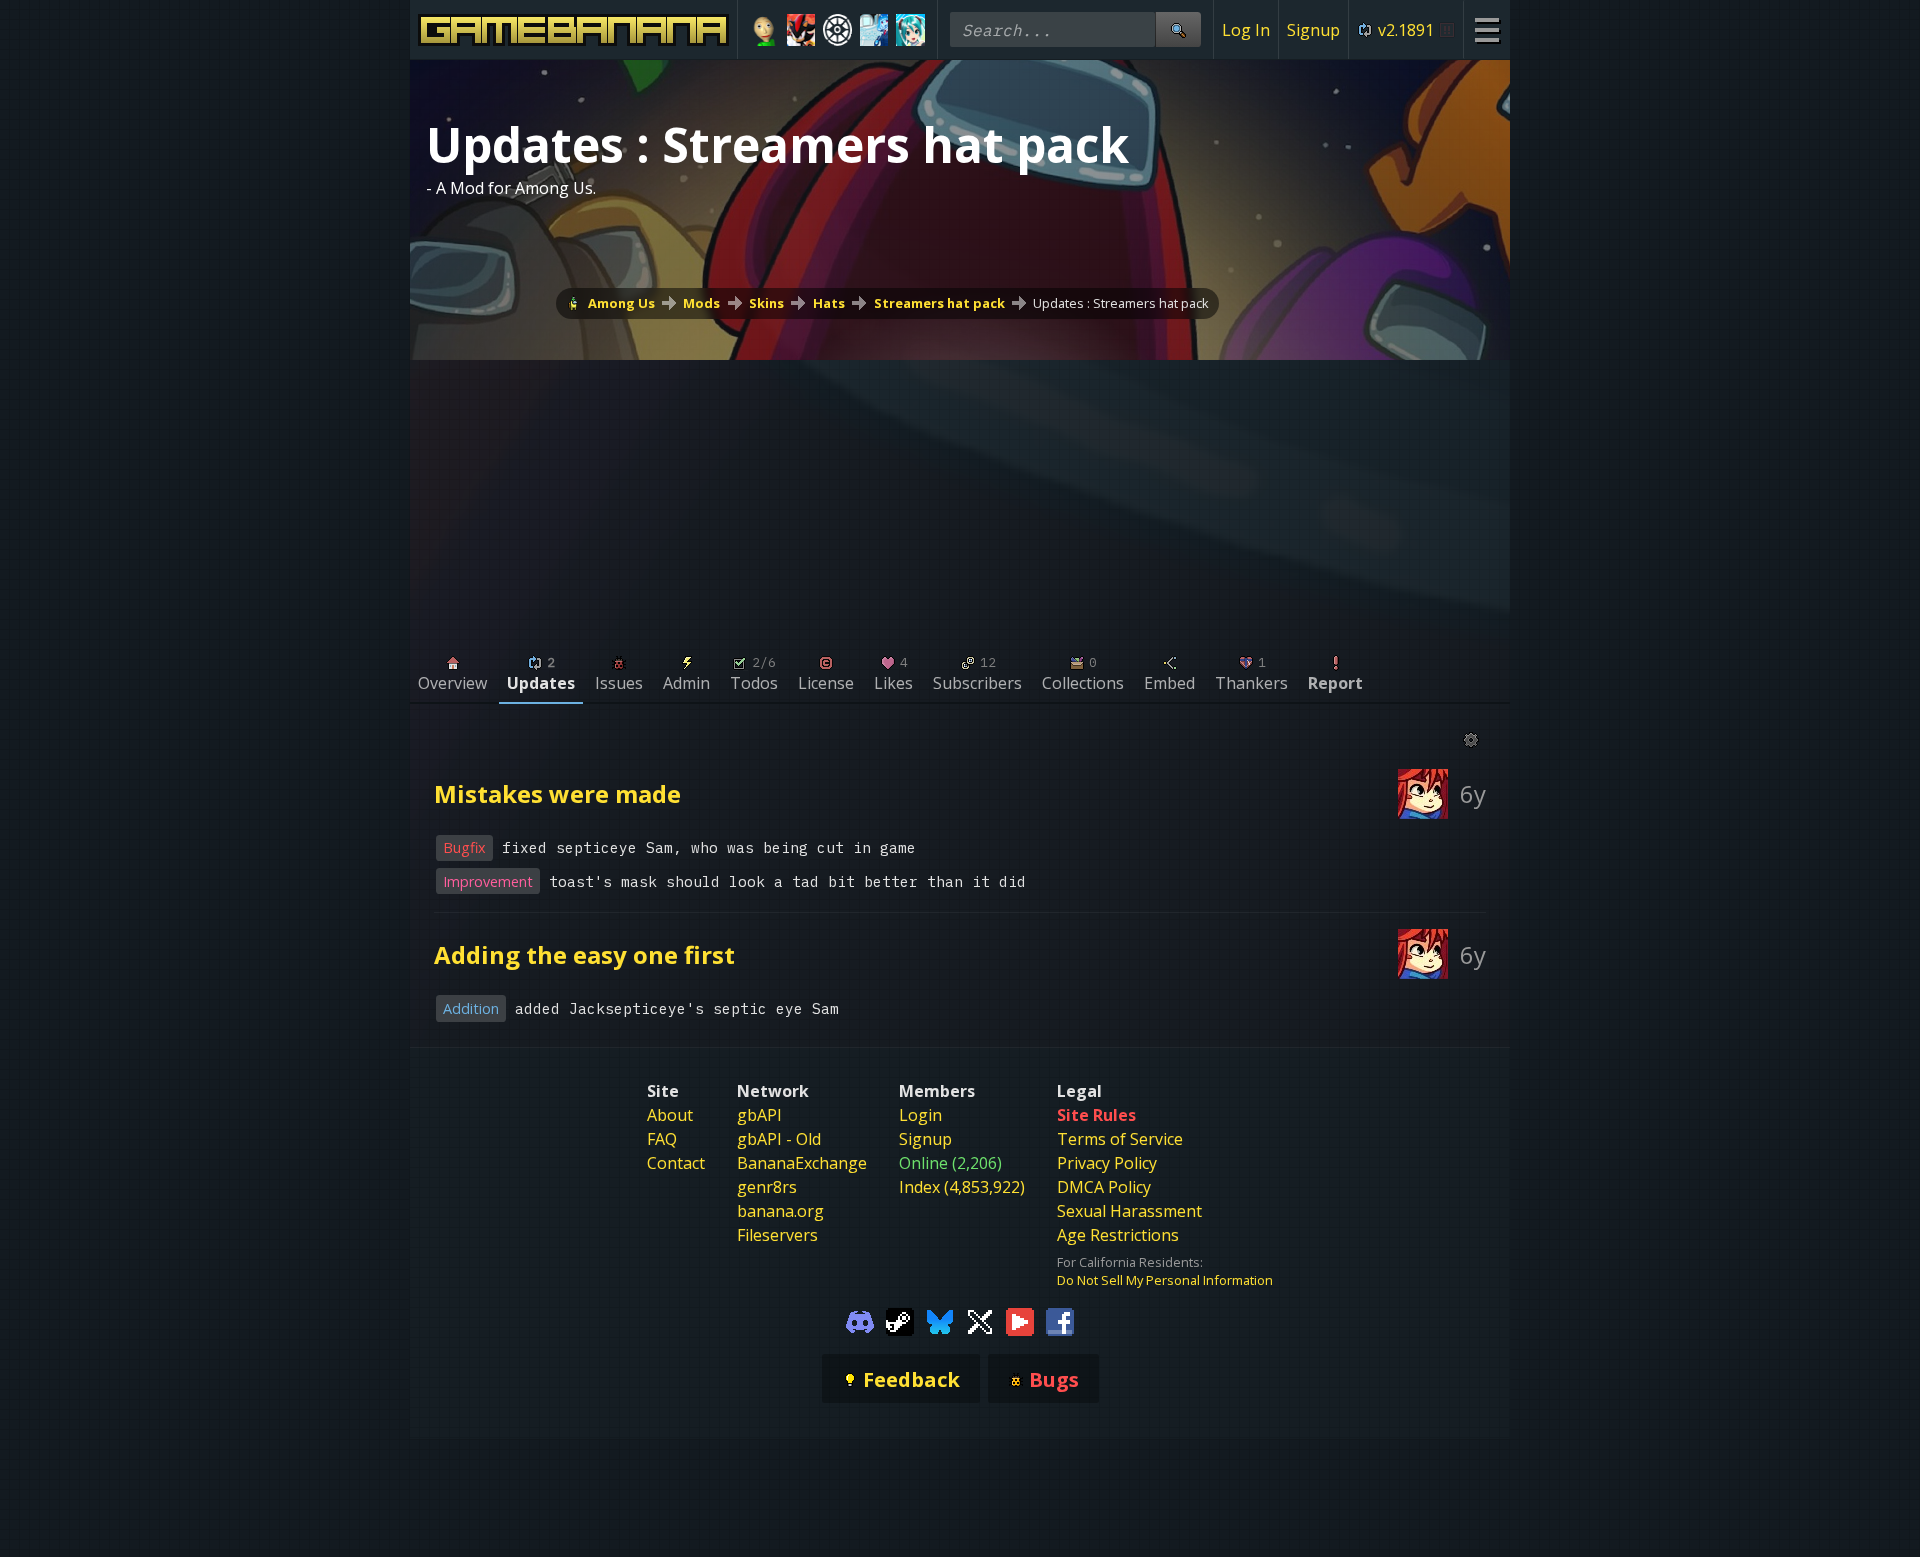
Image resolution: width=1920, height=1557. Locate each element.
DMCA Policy (1104, 1187)
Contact (676, 1163)
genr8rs (767, 1187)
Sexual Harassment (1129, 1211)
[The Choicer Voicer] (874, 30)
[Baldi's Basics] (764, 30)
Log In (1246, 30)
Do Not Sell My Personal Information (1165, 1280)
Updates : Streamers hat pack (1121, 303)
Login (920, 1115)
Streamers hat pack (939, 303)
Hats (829, 303)
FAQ (662, 1139)
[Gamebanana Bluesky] (940, 1321)
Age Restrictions (1118, 1235)
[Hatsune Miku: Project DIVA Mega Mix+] (910, 30)
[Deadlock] (837, 30)
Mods (701, 303)
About (670, 1115)
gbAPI (759, 1115)
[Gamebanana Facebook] (1060, 1321)
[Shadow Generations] (801, 30)
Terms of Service (1120, 1139)
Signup (1313, 30)
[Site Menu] (1486, 29)
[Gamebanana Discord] (860, 1321)
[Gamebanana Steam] (900, 1321)
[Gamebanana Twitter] (980, 1321)
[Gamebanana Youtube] (1020, 1321)
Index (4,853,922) (962, 1187)
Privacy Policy (1107, 1163)
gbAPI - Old (779, 1139)
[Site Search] (1178, 29)
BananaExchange (802, 1163)
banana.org (780, 1211)
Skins (766, 303)
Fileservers (777, 1235)
